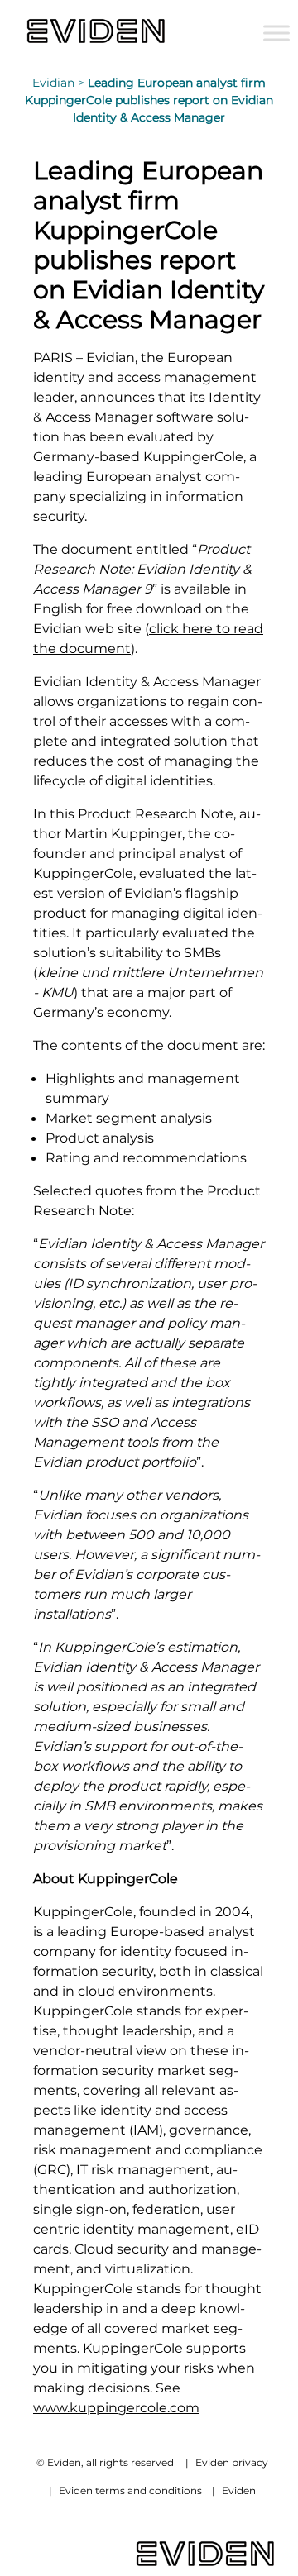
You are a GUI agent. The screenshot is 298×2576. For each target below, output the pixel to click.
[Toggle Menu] (276, 33)
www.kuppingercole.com (116, 2407)
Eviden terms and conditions (130, 2490)
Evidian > (60, 83)
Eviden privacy (232, 2462)
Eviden (239, 2490)
